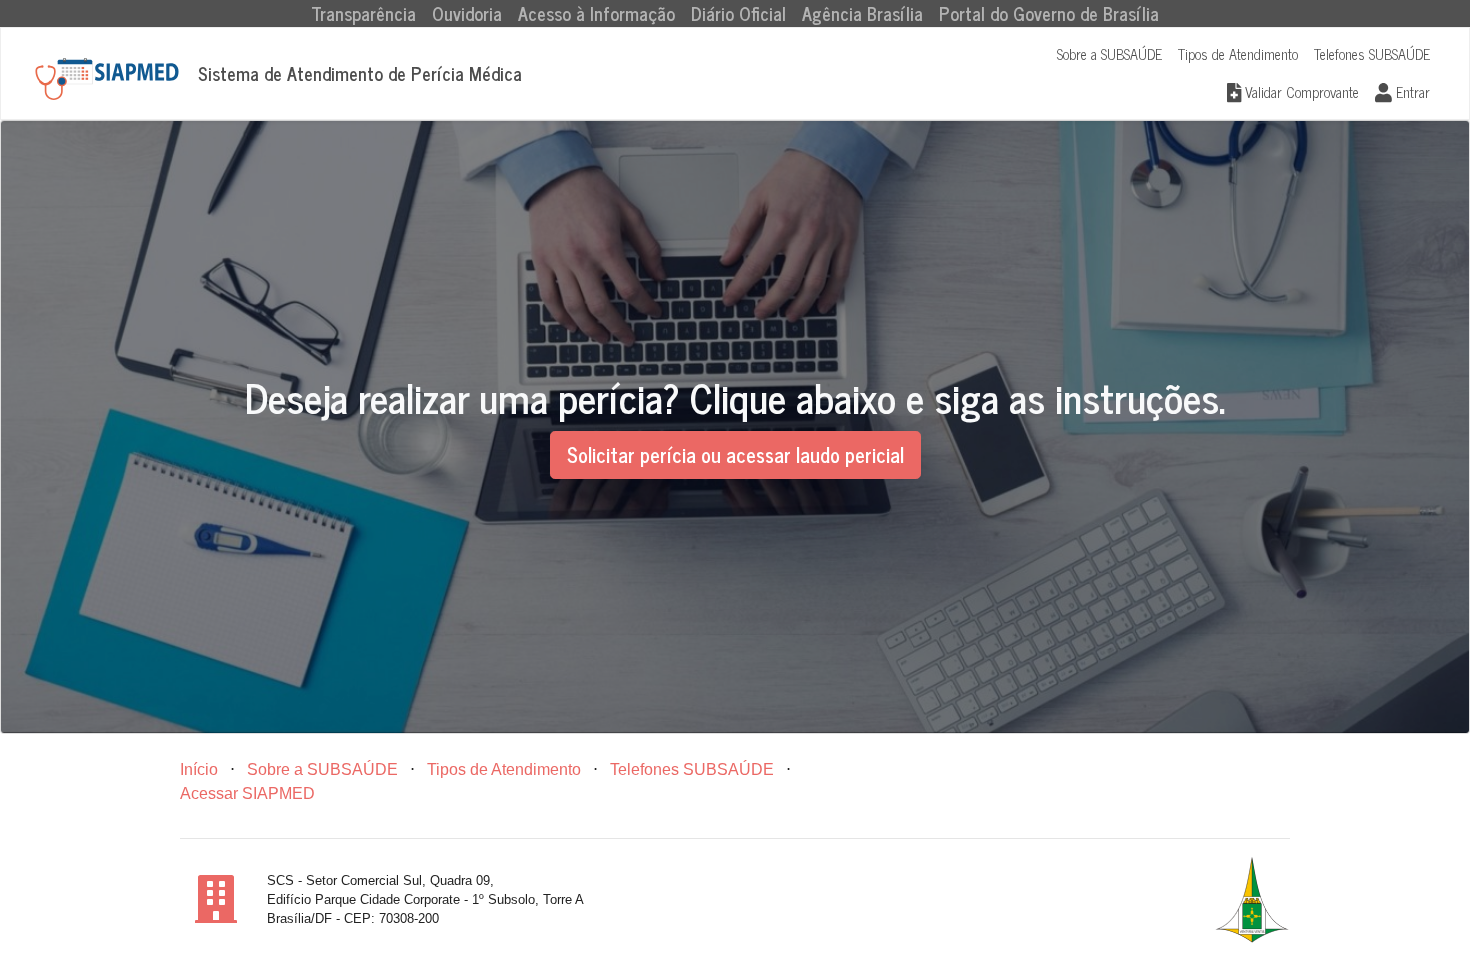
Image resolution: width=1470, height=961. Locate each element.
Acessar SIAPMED (247, 793)
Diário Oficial (738, 13)
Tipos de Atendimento (1238, 54)
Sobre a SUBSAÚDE (1109, 54)
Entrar (1411, 92)
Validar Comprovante (1300, 92)
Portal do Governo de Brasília (1049, 13)
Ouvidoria (467, 13)
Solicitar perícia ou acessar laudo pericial (735, 454)
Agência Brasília (862, 13)
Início (199, 769)
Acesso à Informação (596, 13)
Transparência (367, 13)
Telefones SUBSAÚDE (1372, 54)
